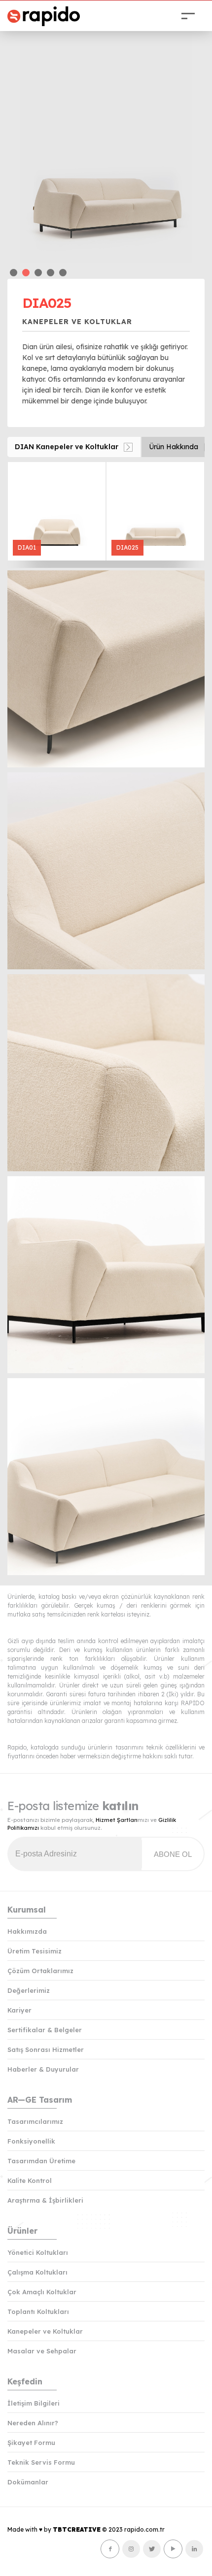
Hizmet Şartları (117, 1820)
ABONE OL (173, 1854)
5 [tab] (63, 273)
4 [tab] (51, 273)
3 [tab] (38, 273)
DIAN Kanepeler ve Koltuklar (67, 447)
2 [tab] (26, 273)
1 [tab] (14, 273)
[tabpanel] (106, 144)
